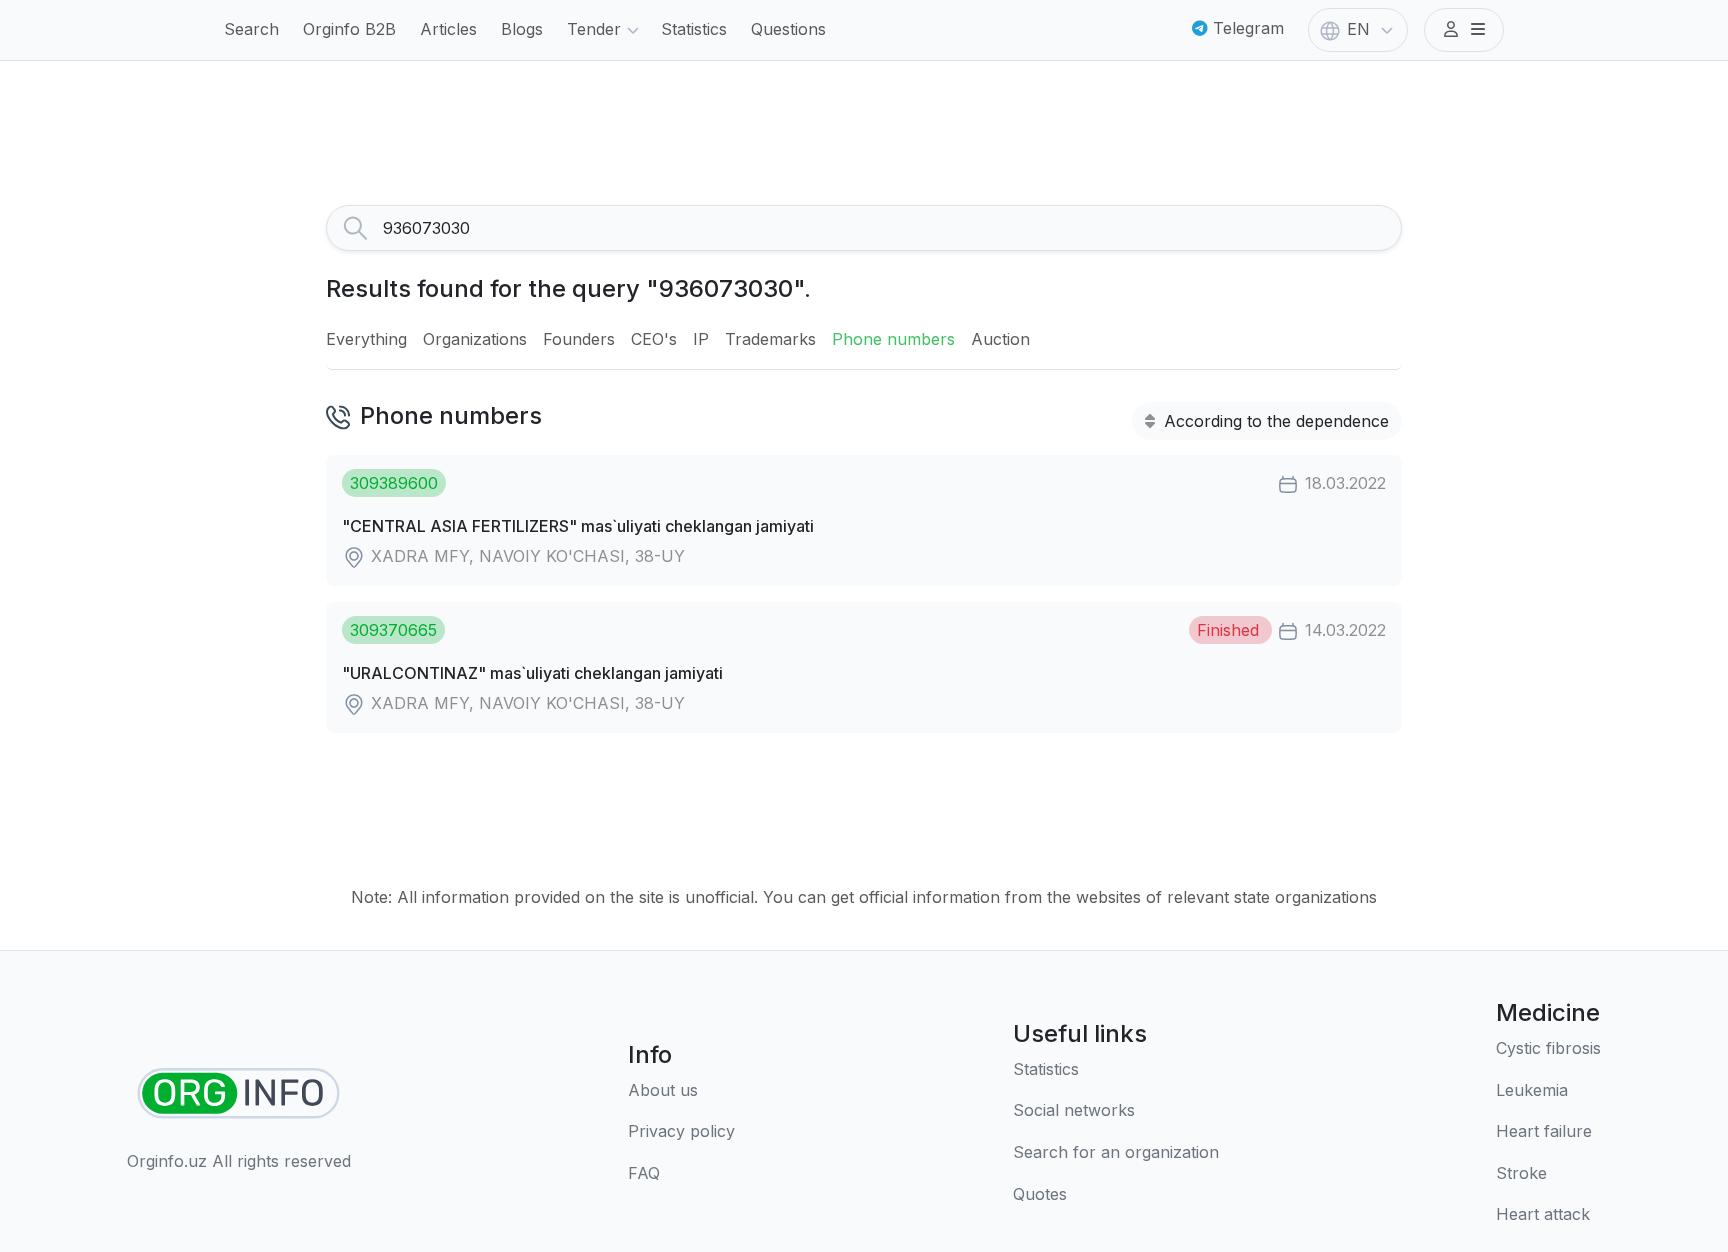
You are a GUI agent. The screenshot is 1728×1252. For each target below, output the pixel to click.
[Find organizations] (238, 1093)
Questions (788, 29)
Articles (448, 29)
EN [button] (1358, 29)
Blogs (522, 29)
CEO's (654, 339)
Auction (1000, 339)
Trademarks (770, 339)
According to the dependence (1274, 421)
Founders (579, 339)
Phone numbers (893, 339)
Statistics (694, 29)
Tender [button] (594, 29)
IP (701, 339)
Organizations (475, 339)
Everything (366, 339)
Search (251, 29)
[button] (1464, 30)
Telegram (1246, 28)
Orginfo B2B (349, 29)
